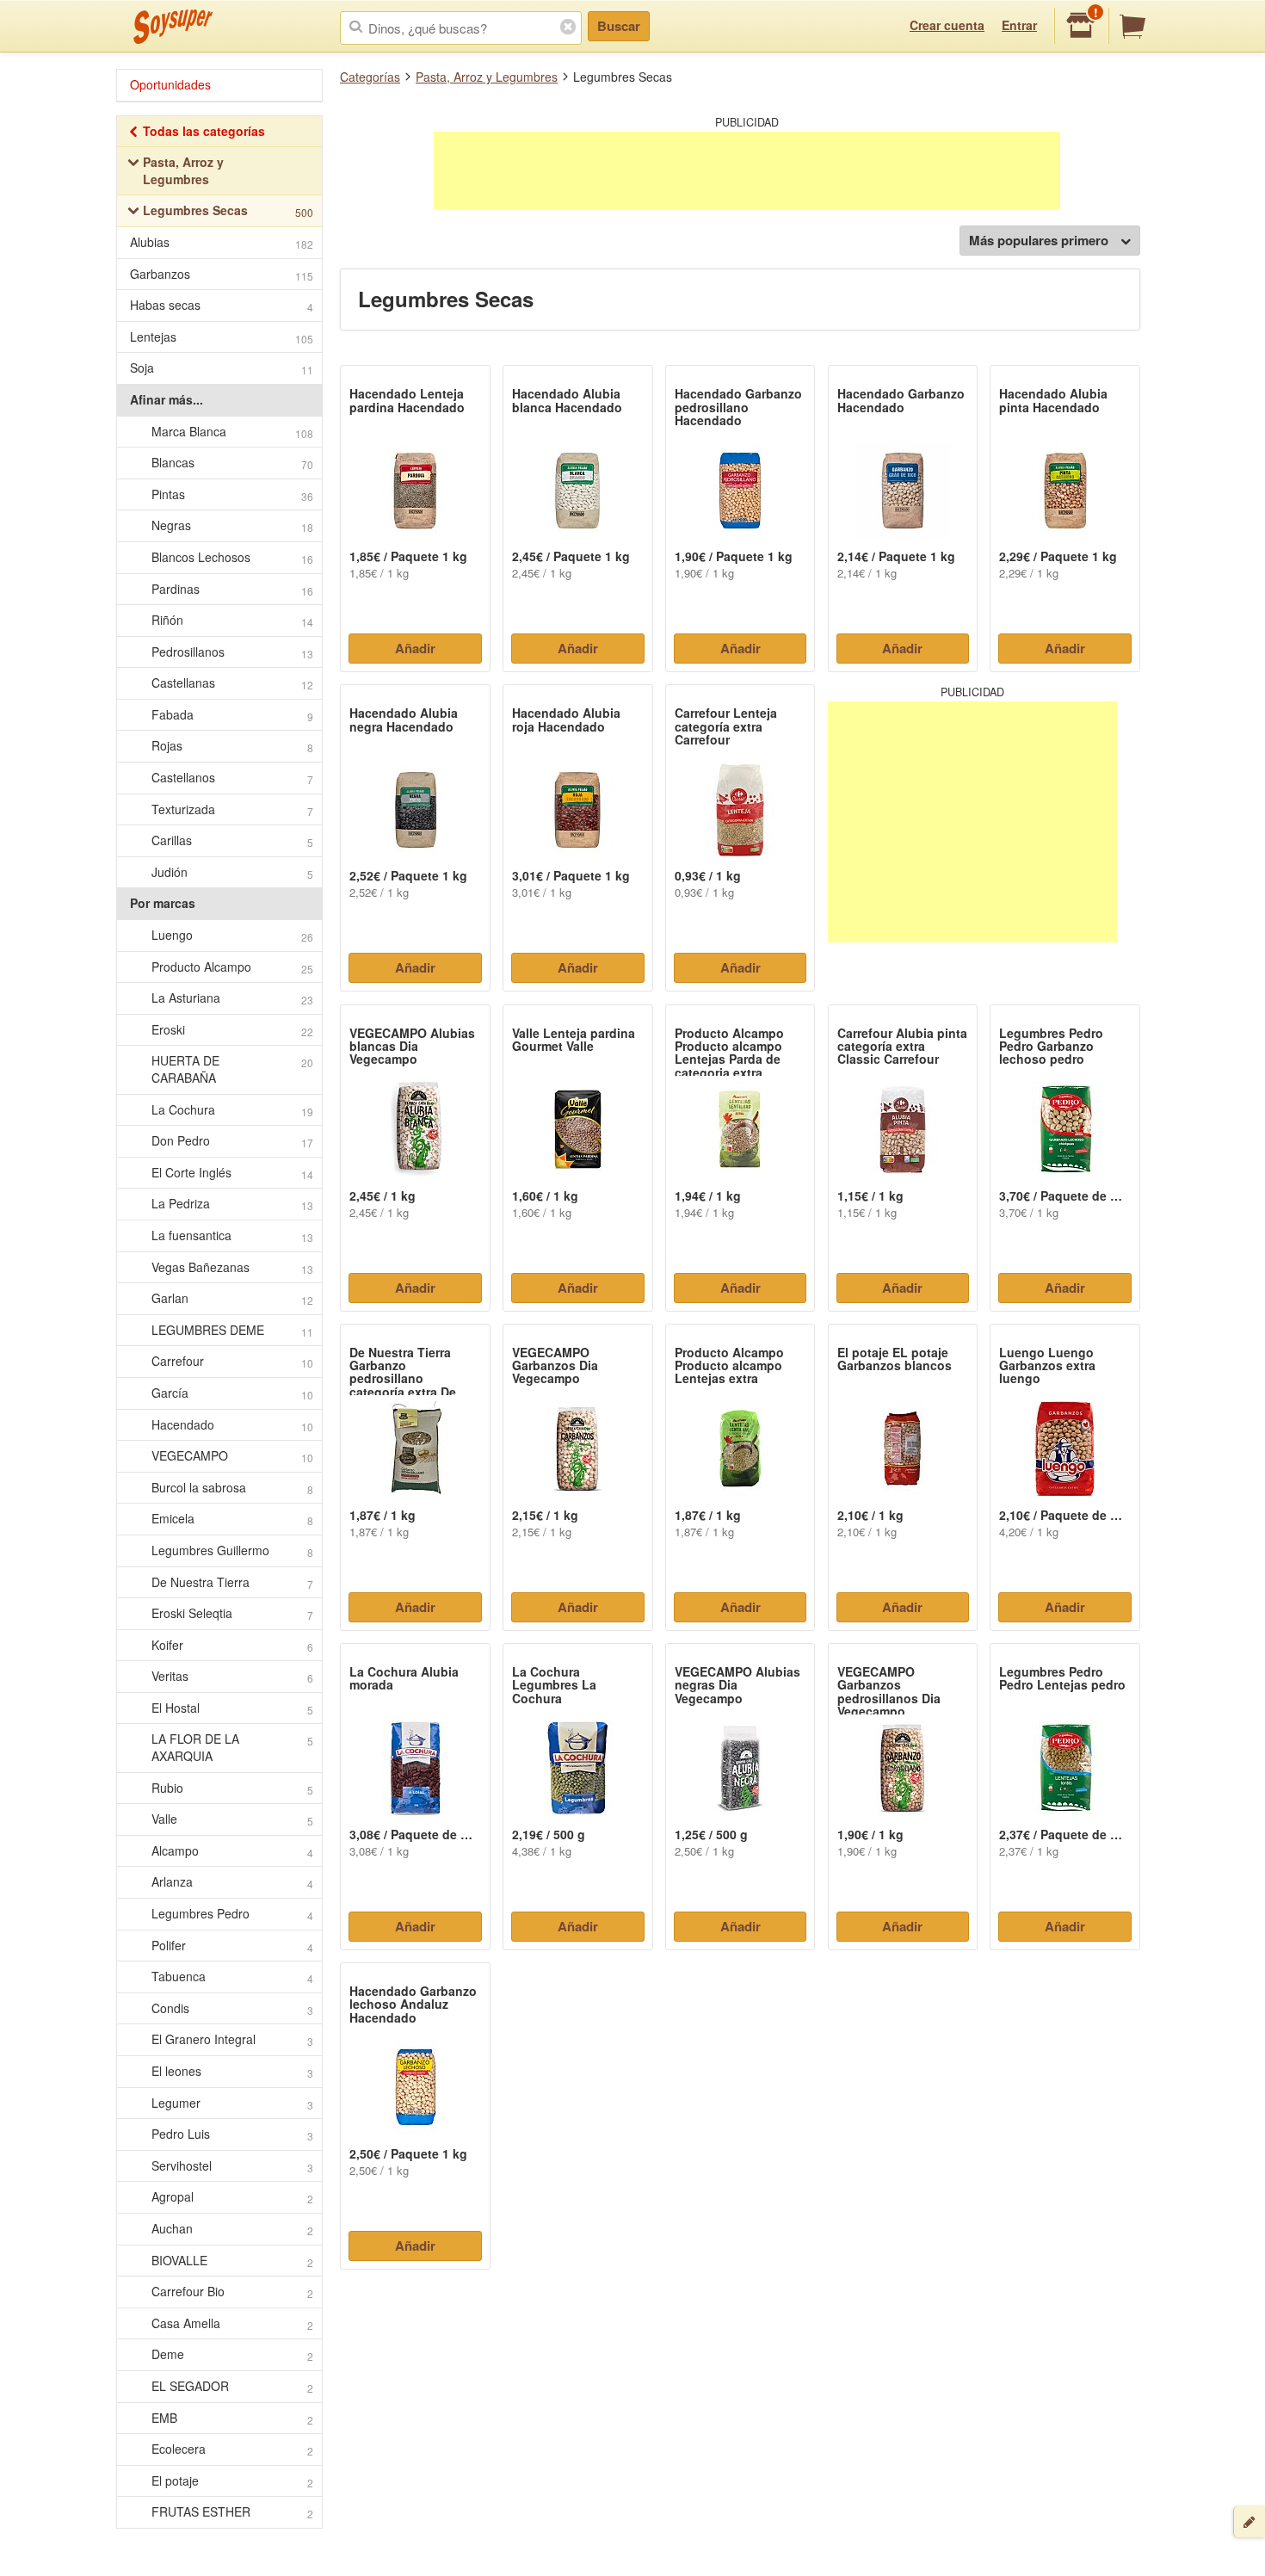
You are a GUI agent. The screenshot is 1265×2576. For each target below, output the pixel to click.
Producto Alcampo (232, 967)
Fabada (232, 715)
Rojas (232, 746)
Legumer (232, 2103)
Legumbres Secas (228, 210)
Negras (232, 525)
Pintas (232, 494)
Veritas (232, 1676)
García (232, 1393)
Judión (232, 872)
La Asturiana (232, 998)
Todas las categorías (204, 131)
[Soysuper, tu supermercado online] (173, 27)
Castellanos (232, 778)
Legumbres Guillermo (232, 1551)
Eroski (232, 1030)
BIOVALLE (232, 2261)
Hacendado (232, 1425)
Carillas (232, 840)
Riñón (232, 620)
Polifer (232, 1946)
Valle (232, 1819)
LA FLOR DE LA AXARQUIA (232, 1747)
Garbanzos (222, 274)
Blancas (232, 463)
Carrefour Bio (232, 2292)
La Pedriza (232, 1204)
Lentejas (222, 337)
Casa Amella (232, 2323)
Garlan (232, 1298)
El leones (232, 2071)
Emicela (232, 1519)
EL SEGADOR (232, 2386)
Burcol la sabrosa (232, 1488)
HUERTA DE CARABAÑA (232, 1069)
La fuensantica (232, 1235)
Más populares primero (1039, 240)
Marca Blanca (232, 432)
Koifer (232, 1645)
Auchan (232, 2229)
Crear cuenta (947, 25)
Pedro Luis (232, 2134)
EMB (232, 2418)
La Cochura (232, 1110)
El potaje (232, 2481)
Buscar (619, 26)
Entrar (1019, 25)
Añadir (415, 648)
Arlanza (232, 1882)
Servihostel (232, 2166)
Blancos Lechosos (232, 557)
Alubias (222, 242)
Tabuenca (232, 1977)
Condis (232, 2008)
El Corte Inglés (232, 1173)
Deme (232, 2354)
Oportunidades (170, 84)
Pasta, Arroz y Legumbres (487, 77)
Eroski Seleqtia (232, 1613)
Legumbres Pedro (232, 1914)
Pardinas (232, 589)
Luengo (232, 935)
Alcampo (232, 1851)
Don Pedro (232, 1141)
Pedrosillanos (232, 652)
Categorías (370, 77)
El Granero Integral (232, 2039)
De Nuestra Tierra (232, 1582)
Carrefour (232, 1361)
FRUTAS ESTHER (232, 2512)
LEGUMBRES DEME (232, 1330)
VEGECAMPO (232, 1456)
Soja (222, 368)
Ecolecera (232, 2449)
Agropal (232, 2197)
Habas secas (222, 305)
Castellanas (232, 683)
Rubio (232, 1788)
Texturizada (232, 809)
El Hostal (232, 1708)
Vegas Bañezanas (232, 1267)
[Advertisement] (747, 170)
